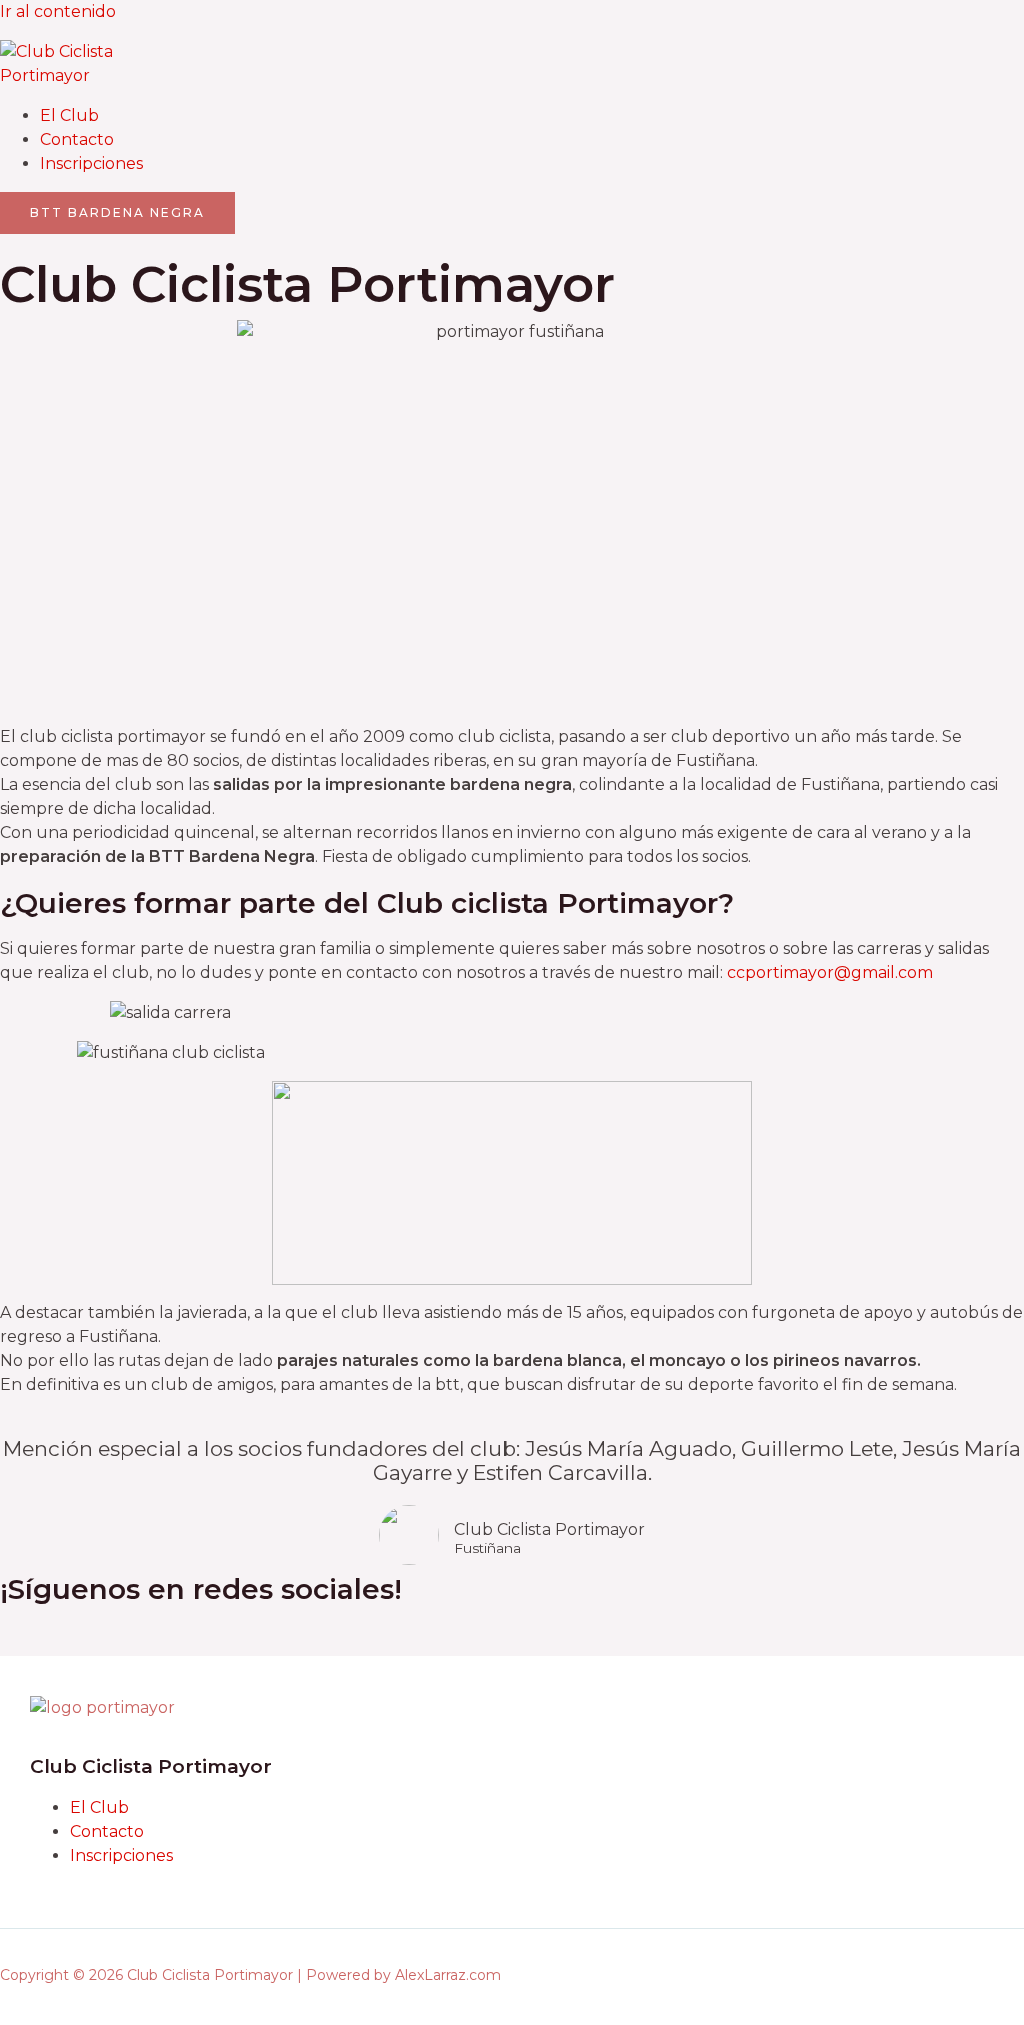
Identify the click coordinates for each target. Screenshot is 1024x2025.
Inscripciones (91, 163)
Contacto (77, 139)
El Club (69, 115)
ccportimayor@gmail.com (832, 972)
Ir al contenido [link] (58, 11)
